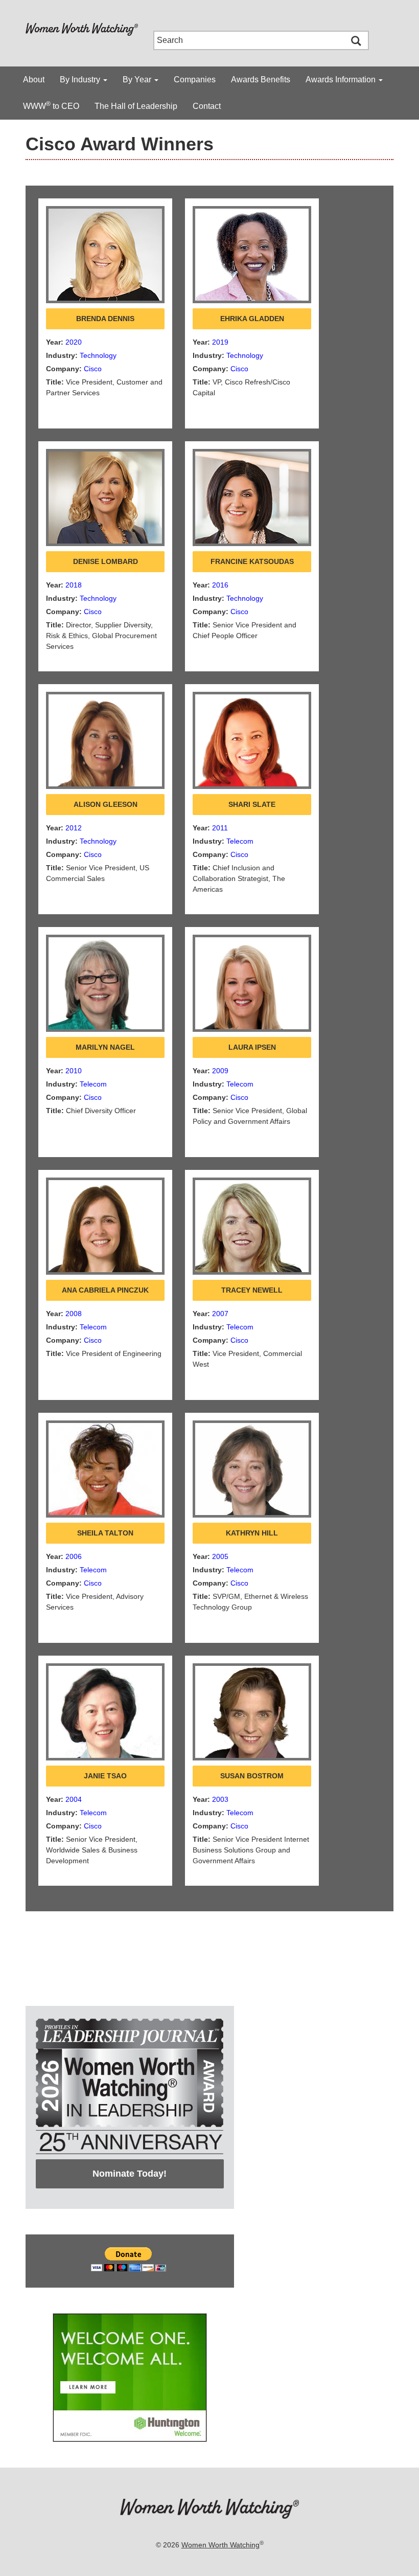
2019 (220, 342)
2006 (74, 1556)
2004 (74, 1799)
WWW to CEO (51, 105)
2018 (74, 585)
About (34, 80)
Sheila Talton (105, 1533)
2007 (220, 1314)
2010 (74, 1071)
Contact (207, 106)
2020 (74, 342)
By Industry (81, 80)
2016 (220, 585)
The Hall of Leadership (136, 106)
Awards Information (342, 80)
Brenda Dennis (105, 319)
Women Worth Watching (220, 2545)
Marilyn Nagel (105, 1047)
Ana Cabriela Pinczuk (105, 1290)
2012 (74, 828)
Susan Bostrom (252, 1776)
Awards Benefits (261, 80)
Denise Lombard (106, 561)
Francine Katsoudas (252, 561)
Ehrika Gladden (252, 319)
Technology (98, 355)
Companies (195, 80)
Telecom (240, 841)
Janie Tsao (105, 1776)
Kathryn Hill (252, 1533)
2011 (220, 828)
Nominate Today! (130, 2174)
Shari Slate (252, 804)
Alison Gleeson (106, 804)
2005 (220, 1556)
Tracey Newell (252, 1290)
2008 (74, 1314)
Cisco (93, 369)
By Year (138, 80)
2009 (220, 1071)
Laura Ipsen (252, 1047)
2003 (220, 1799)
